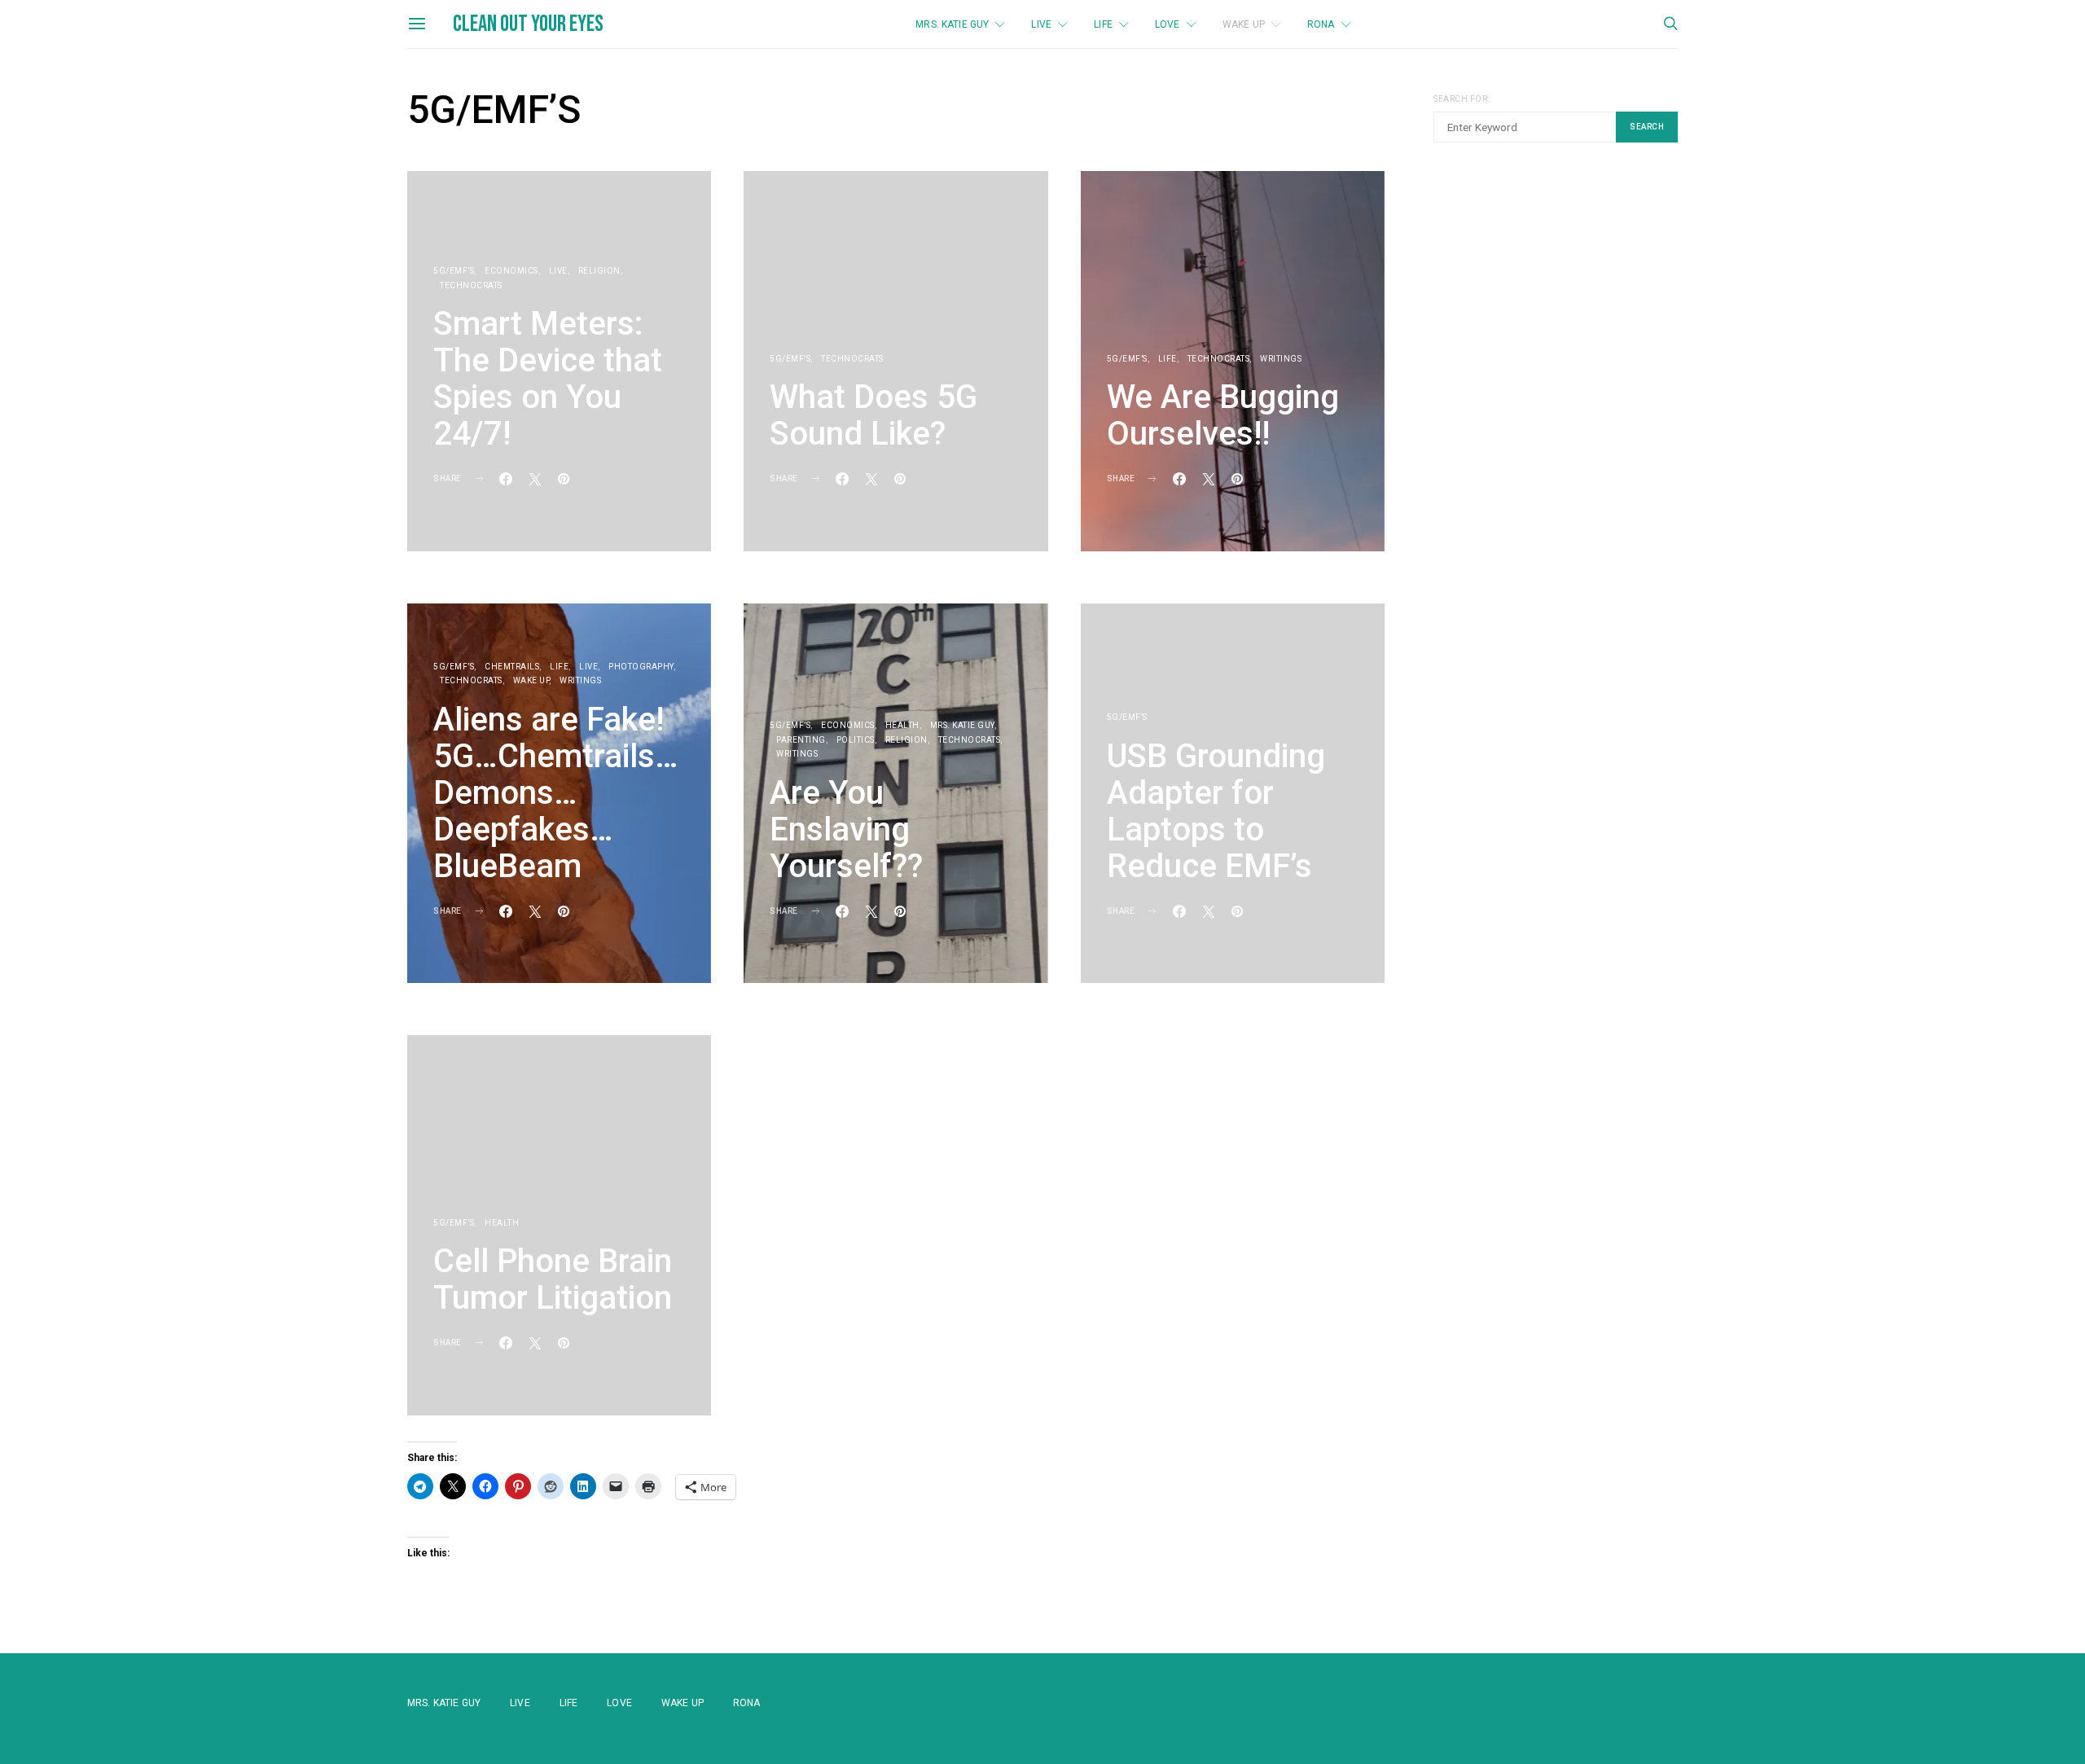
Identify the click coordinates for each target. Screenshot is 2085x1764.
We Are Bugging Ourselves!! (1223, 415)
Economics (511, 271)
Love (1168, 24)
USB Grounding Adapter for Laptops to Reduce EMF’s (1216, 811)
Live (1041, 24)
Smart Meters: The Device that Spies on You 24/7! (548, 379)
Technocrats (471, 285)
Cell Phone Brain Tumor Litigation (553, 1279)
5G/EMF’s (454, 271)
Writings (1281, 359)
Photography (641, 667)
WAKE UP (1244, 24)
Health (902, 725)
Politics (856, 740)
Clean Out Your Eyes (528, 24)
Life (1103, 24)
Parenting (801, 740)
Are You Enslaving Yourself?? (846, 829)
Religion (599, 271)
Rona (1321, 24)
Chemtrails (512, 667)
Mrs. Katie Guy (952, 24)
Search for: (1462, 99)
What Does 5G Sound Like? (874, 415)
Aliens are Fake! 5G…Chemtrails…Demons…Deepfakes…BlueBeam (556, 793)
